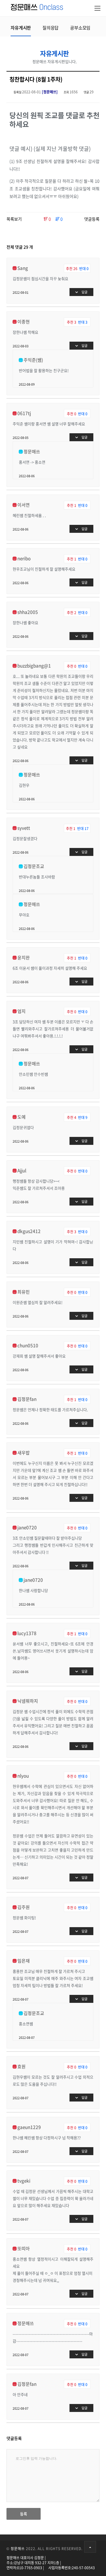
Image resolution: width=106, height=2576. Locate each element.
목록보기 (14, 219)
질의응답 (50, 28)
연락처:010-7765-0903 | (25, 2568)
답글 (84, 292)
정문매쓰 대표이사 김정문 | (26, 2558)
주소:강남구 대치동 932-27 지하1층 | (34, 2563)
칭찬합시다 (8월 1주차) (36, 79)
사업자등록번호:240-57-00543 (72, 2568)
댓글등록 (92, 219)
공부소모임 (80, 28)
